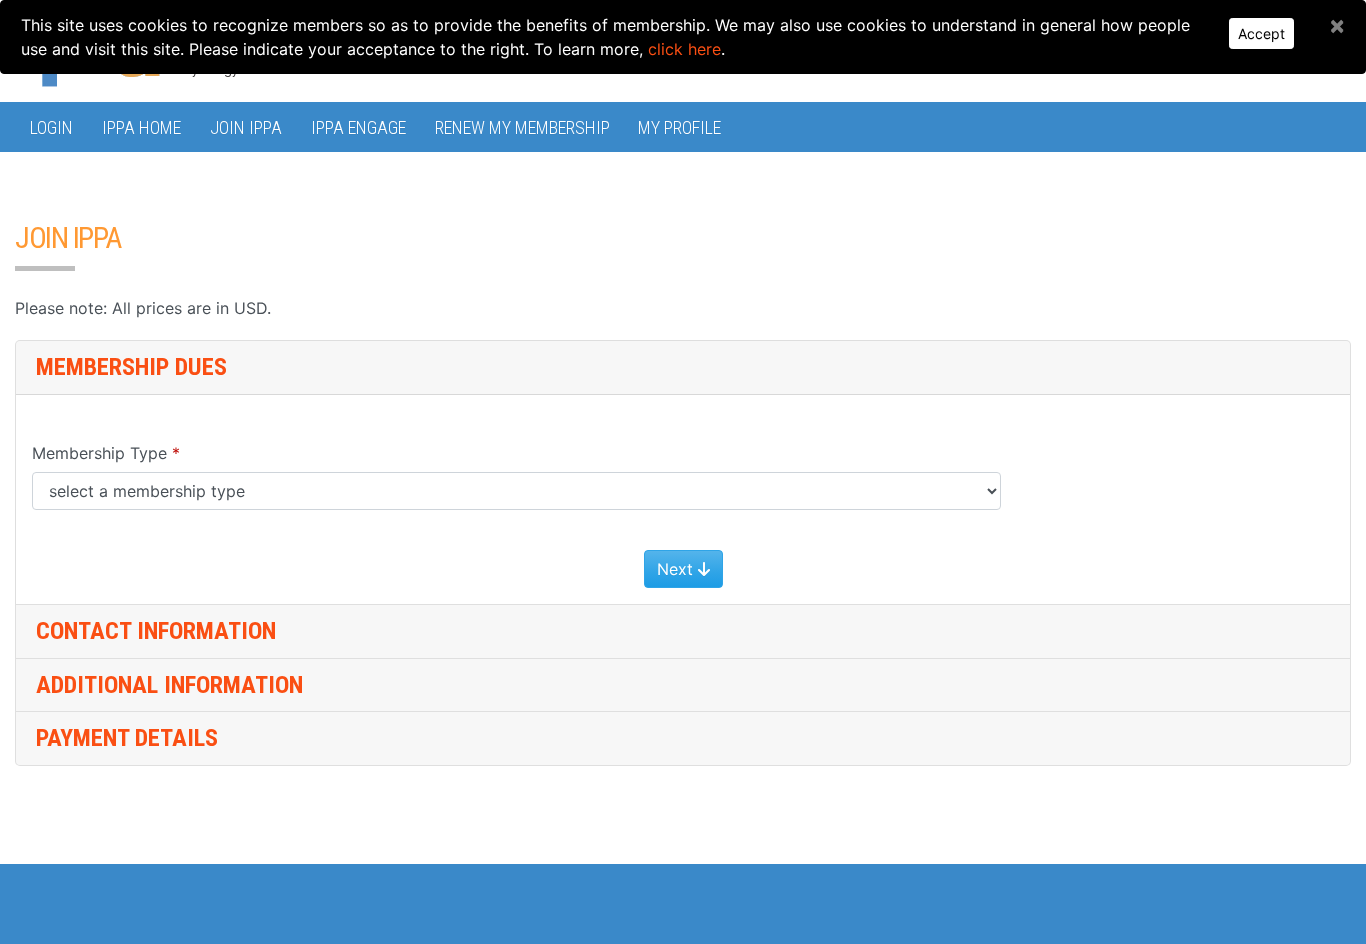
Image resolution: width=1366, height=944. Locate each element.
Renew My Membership (522, 127)
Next (677, 569)
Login (51, 127)
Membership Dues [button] (131, 367)
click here (684, 49)
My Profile (679, 127)
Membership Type (99, 453)
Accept (1261, 33)
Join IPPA (246, 127)
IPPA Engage (358, 127)
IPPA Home (141, 127)
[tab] (683, 632)
